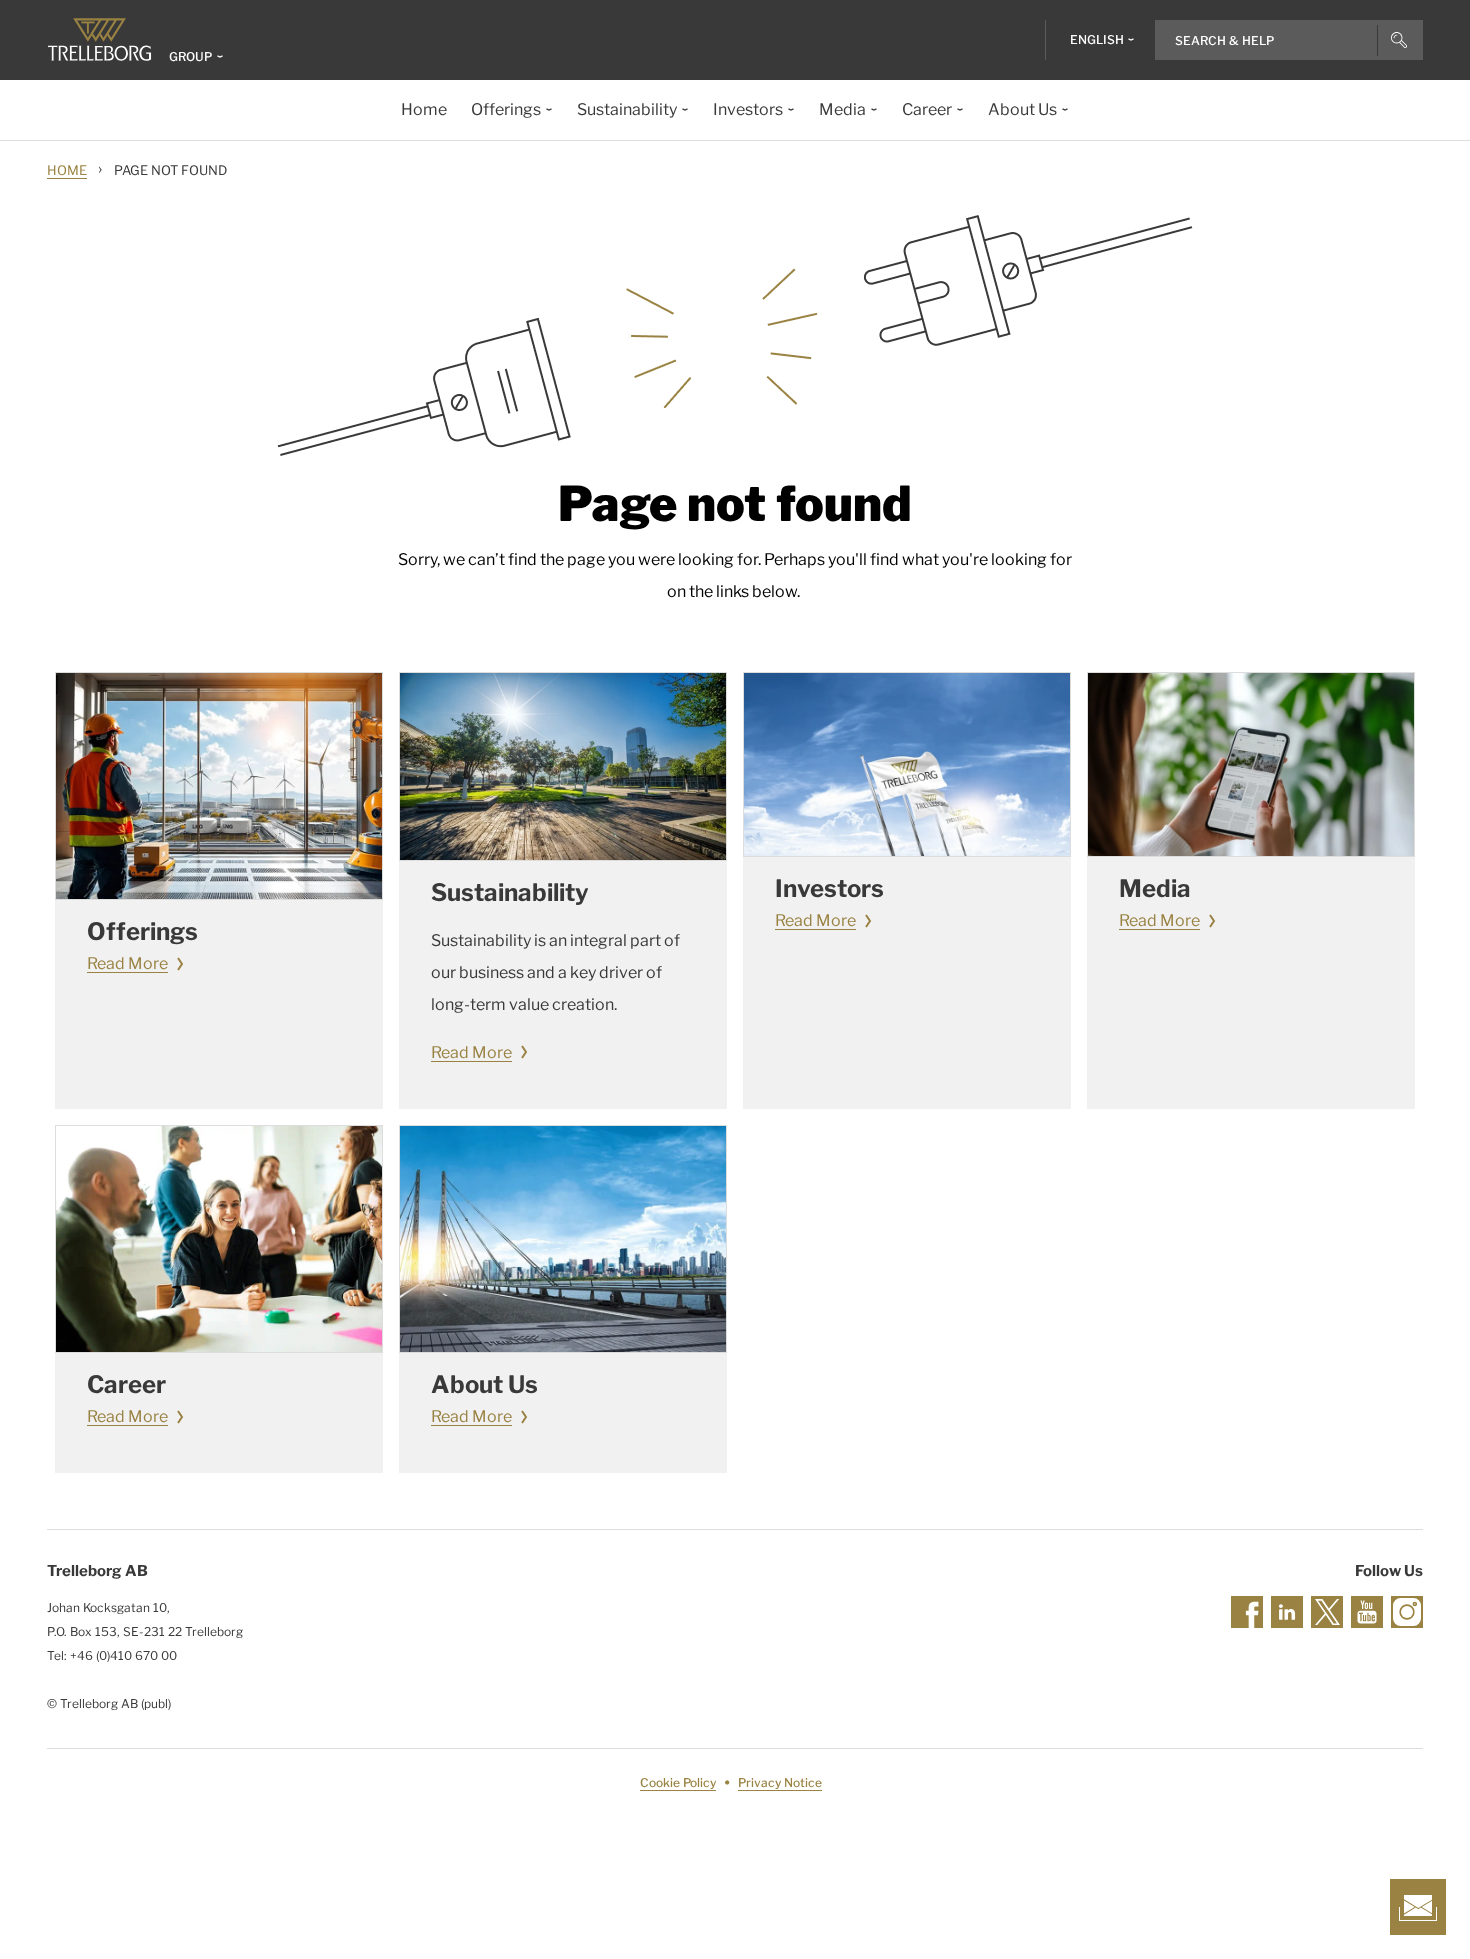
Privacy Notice (780, 1782)
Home (67, 170)
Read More (127, 963)
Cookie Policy (678, 1782)
